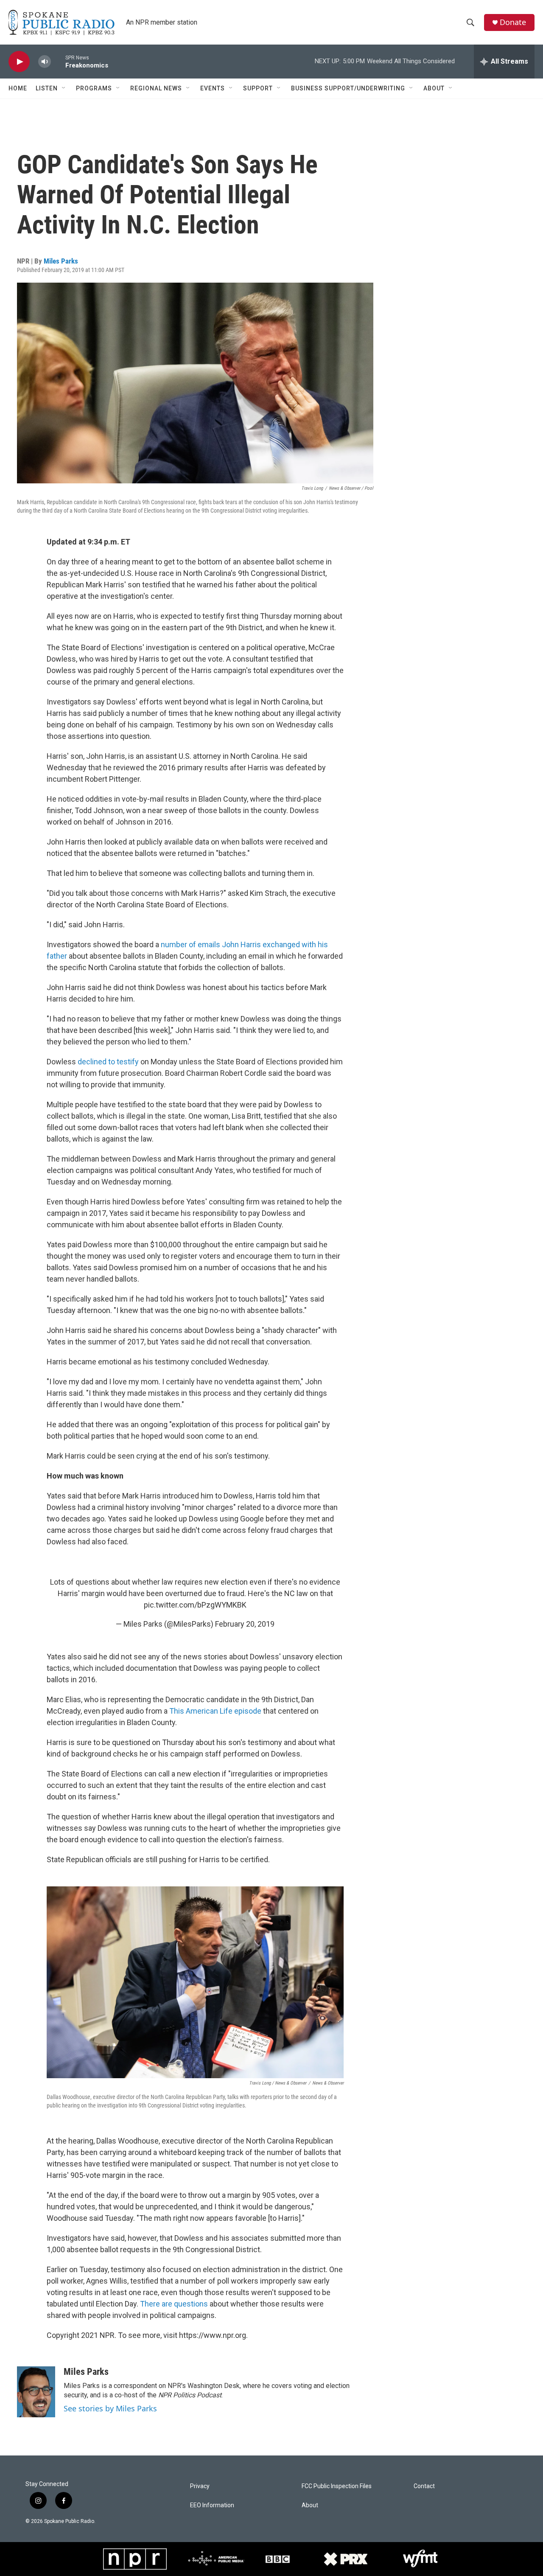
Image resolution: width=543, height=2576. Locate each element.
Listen (47, 88)
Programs (94, 88)
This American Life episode (215, 1711)
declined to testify (108, 1062)
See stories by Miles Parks (110, 2408)
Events (213, 88)
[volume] (45, 62)
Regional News (156, 88)
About (434, 88)
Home (18, 88)
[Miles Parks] (36, 2392)
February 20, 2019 (245, 1624)
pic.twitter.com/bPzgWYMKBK (195, 1605)
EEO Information (212, 2505)
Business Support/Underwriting (348, 88)
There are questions (174, 2304)
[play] (19, 62)
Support (258, 88)
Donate (513, 22)
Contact (424, 2486)
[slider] (58, 61)
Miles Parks (61, 261)
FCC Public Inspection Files (337, 2486)
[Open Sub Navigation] (64, 88)
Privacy (200, 2486)
